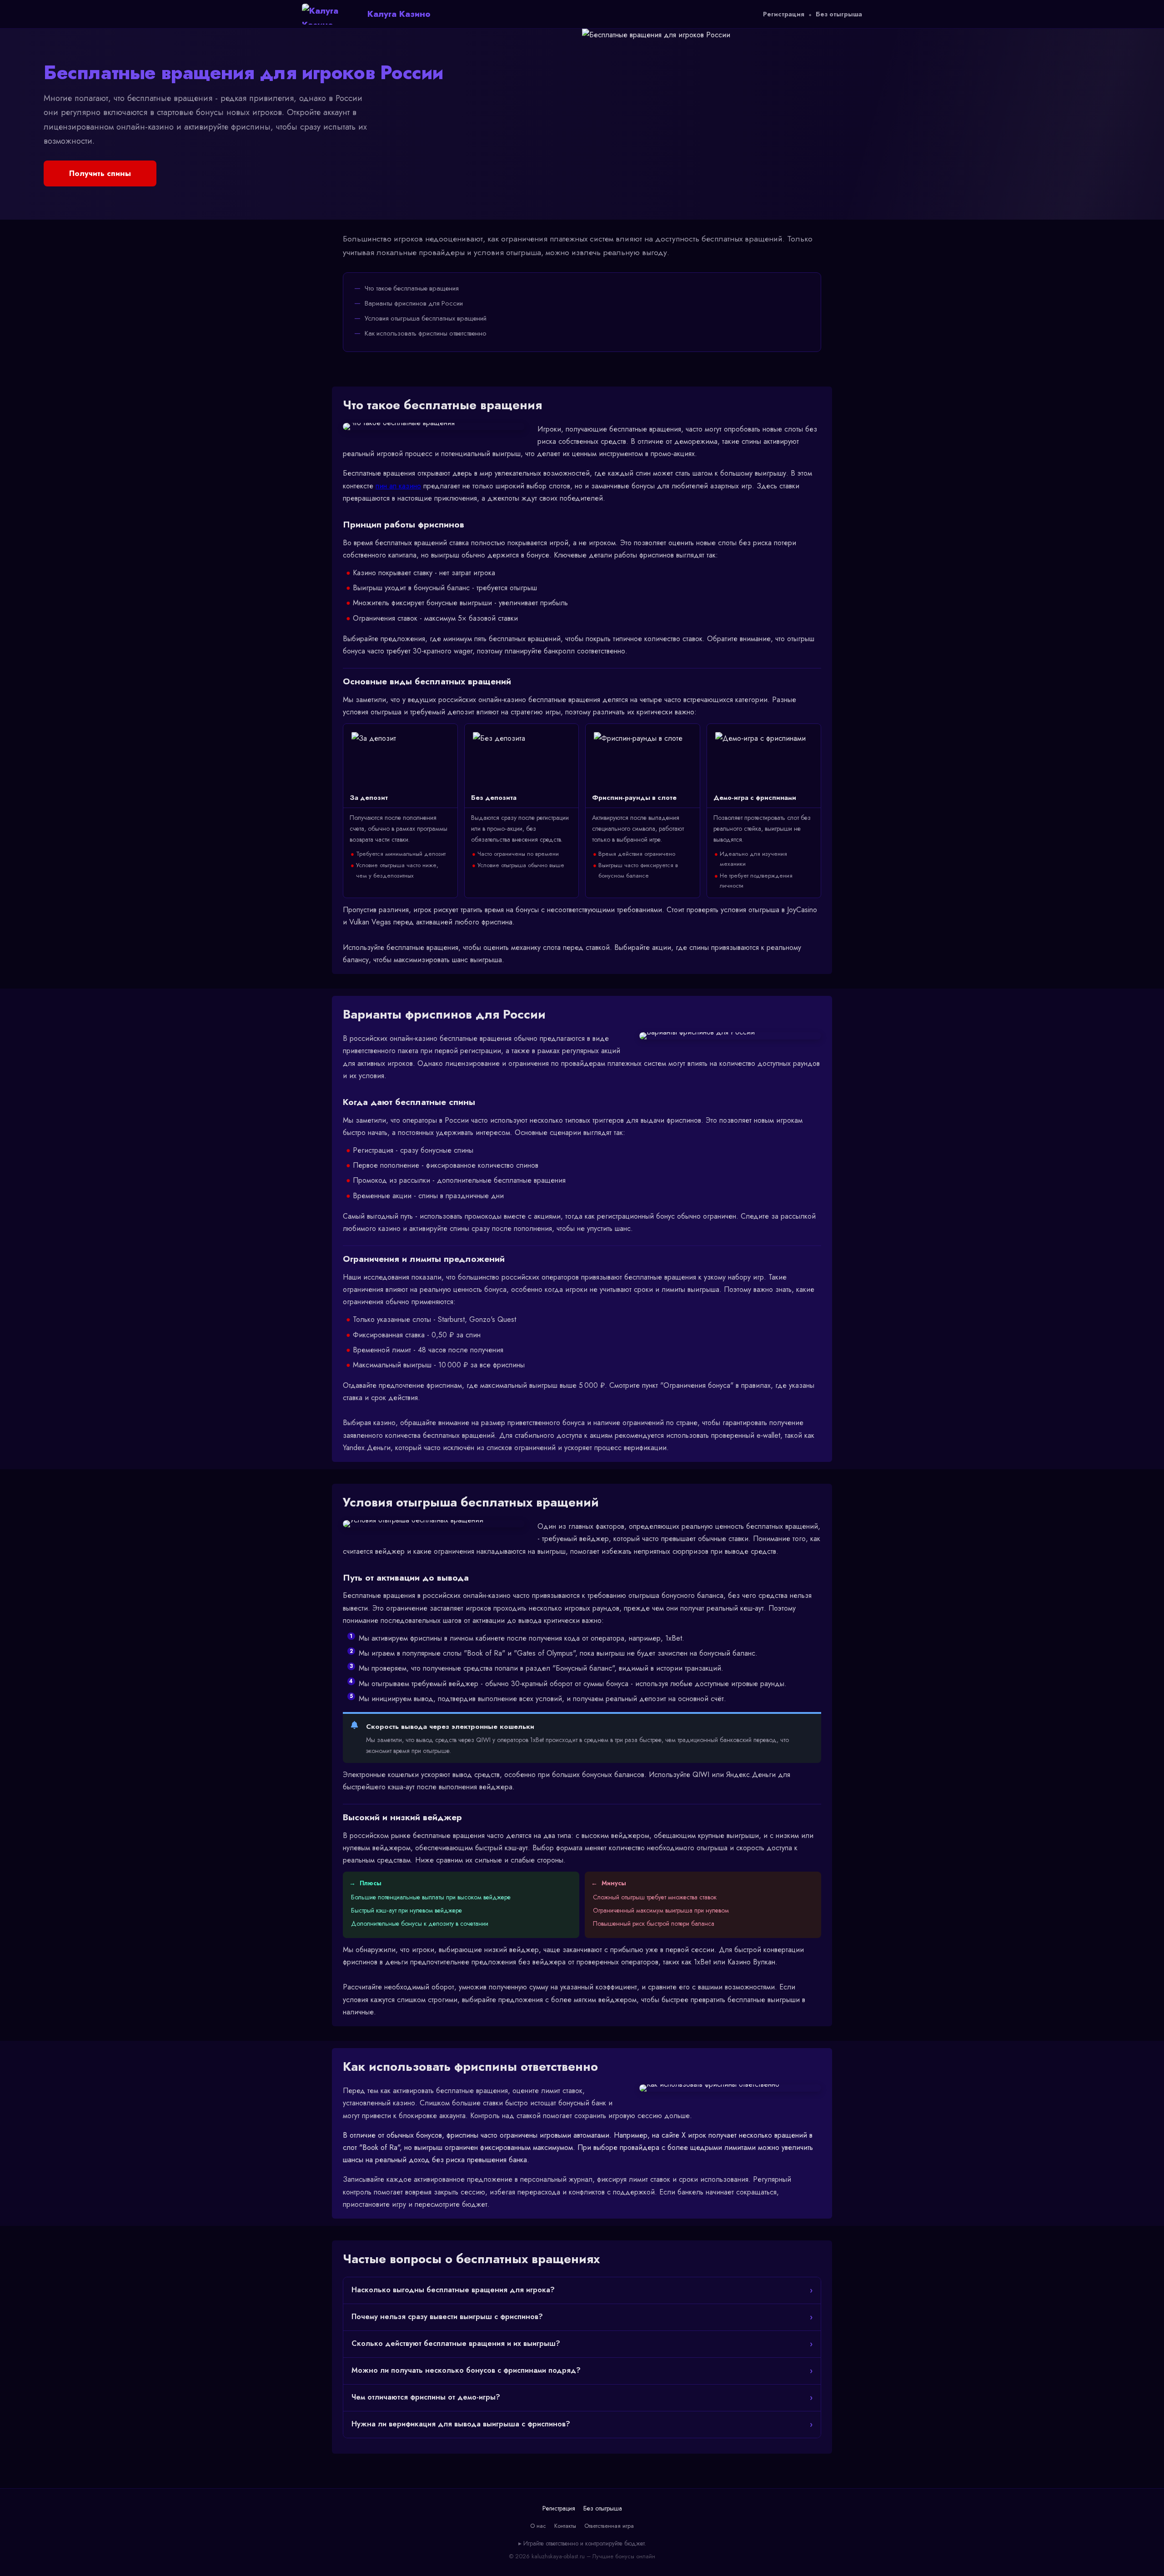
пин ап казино (398, 486)
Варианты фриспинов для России (414, 303)
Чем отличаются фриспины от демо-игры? (426, 2397)
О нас (538, 2526)
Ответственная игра (609, 2526)
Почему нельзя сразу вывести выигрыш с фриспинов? (447, 2317)
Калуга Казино (399, 14)
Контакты (565, 2526)
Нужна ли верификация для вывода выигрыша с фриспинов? (461, 2424)
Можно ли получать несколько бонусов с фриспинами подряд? (466, 2370)
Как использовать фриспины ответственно (426, 333)
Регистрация (784, 14)
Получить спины (100, 173)
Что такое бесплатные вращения (412, 288)
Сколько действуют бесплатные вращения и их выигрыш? (456, 2343)
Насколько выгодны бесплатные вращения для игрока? (453, 2290)
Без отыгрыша (839, 14)
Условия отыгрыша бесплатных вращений (426, 318)
